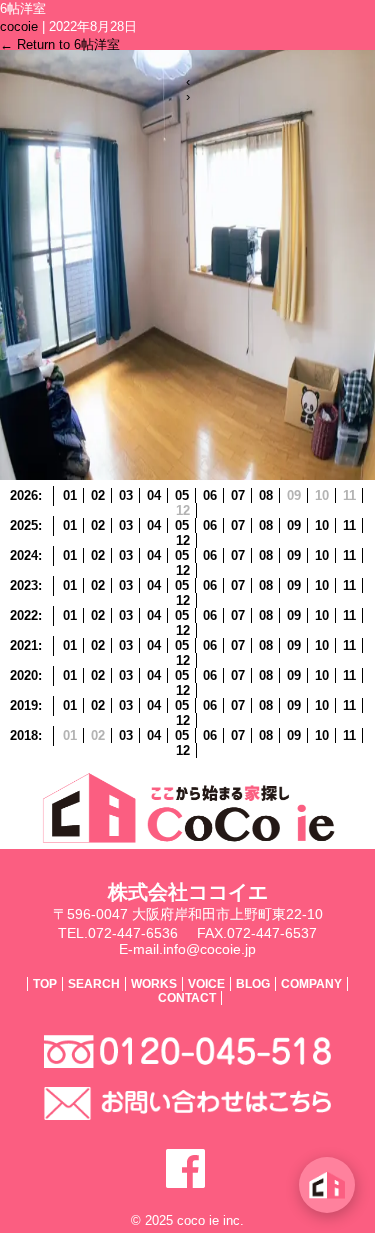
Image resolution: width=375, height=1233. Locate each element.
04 (154, 495)
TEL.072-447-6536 (118, 933)
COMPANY (311, 984)
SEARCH (94, 984)
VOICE (206, 984)
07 (238, 495)
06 (210, 495)
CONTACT (187, 998)
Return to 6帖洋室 (60, 44)
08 (266, 495)
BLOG (253, 984)
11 (349, 525)
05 (182, 495)
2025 (24, 525)
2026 (24, 495)
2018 (24, 735)
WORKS (154, 984)
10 (322, 525)
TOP (45, 984)
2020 (24, 675)
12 (183, 540)
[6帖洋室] (187, 475)
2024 (24, 555)
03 (126, 495)
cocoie (19, 26)
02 (98, 495)
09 (294, 525)
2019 (24, 705)
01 (70, 495)
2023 (24, 585)
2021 (24, 645)
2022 (24, 615)
